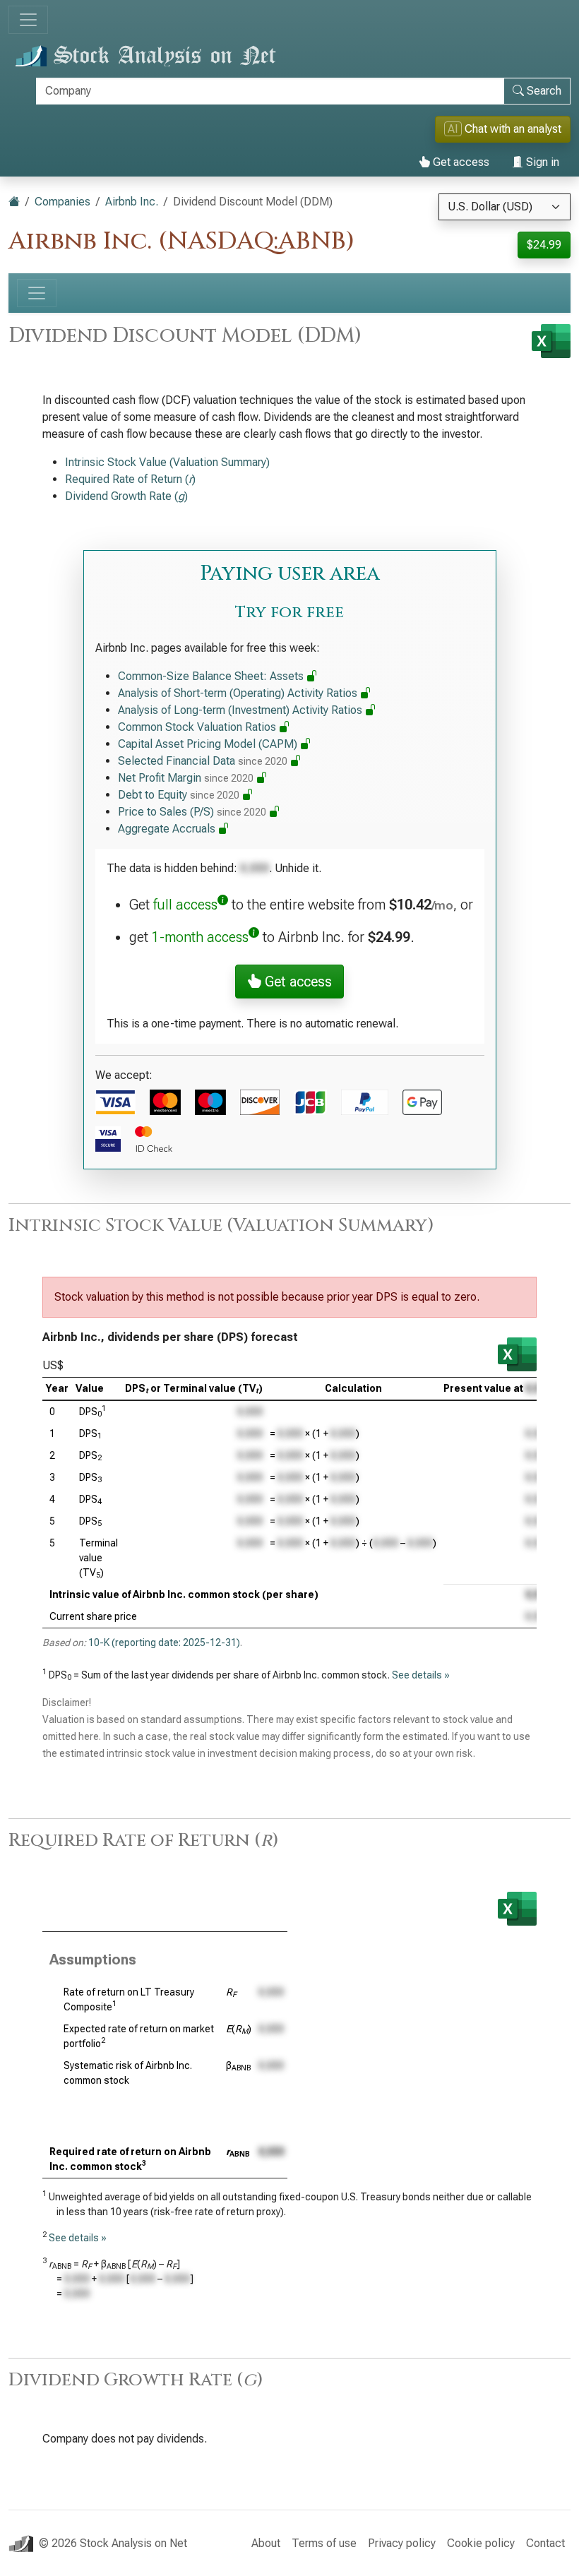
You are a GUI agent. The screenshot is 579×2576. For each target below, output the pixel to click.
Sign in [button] (541, 162)
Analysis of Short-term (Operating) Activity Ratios (239, 693)
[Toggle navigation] (28, 20)
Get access (460, 162)
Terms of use (324, 2543)
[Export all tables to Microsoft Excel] (551, 341)
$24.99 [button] (544, 245)
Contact (545, 2543)
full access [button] (185, 905)
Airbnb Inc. (132, 202)
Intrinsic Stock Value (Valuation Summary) (167, 462)
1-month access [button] (200, 937)
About (266, 2543)
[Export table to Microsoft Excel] (517, 1354)
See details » (421, 1675)
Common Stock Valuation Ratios (198, 727)
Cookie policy (481, 2543)
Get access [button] (297, 982)
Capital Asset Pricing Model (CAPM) (209, 744)
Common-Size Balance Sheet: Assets (212, 676)
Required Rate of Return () (130, 479)
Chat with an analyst (505, 129)
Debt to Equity (179, 795)
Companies (62, 202)
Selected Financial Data (203, 761)
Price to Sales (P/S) (192, 812)
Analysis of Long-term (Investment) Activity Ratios (241, 710)
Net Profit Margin (186, 778)
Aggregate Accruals (168, 829)
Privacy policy (402, 2543)
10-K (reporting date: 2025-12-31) (164, 1642)
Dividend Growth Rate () (126, 496)
